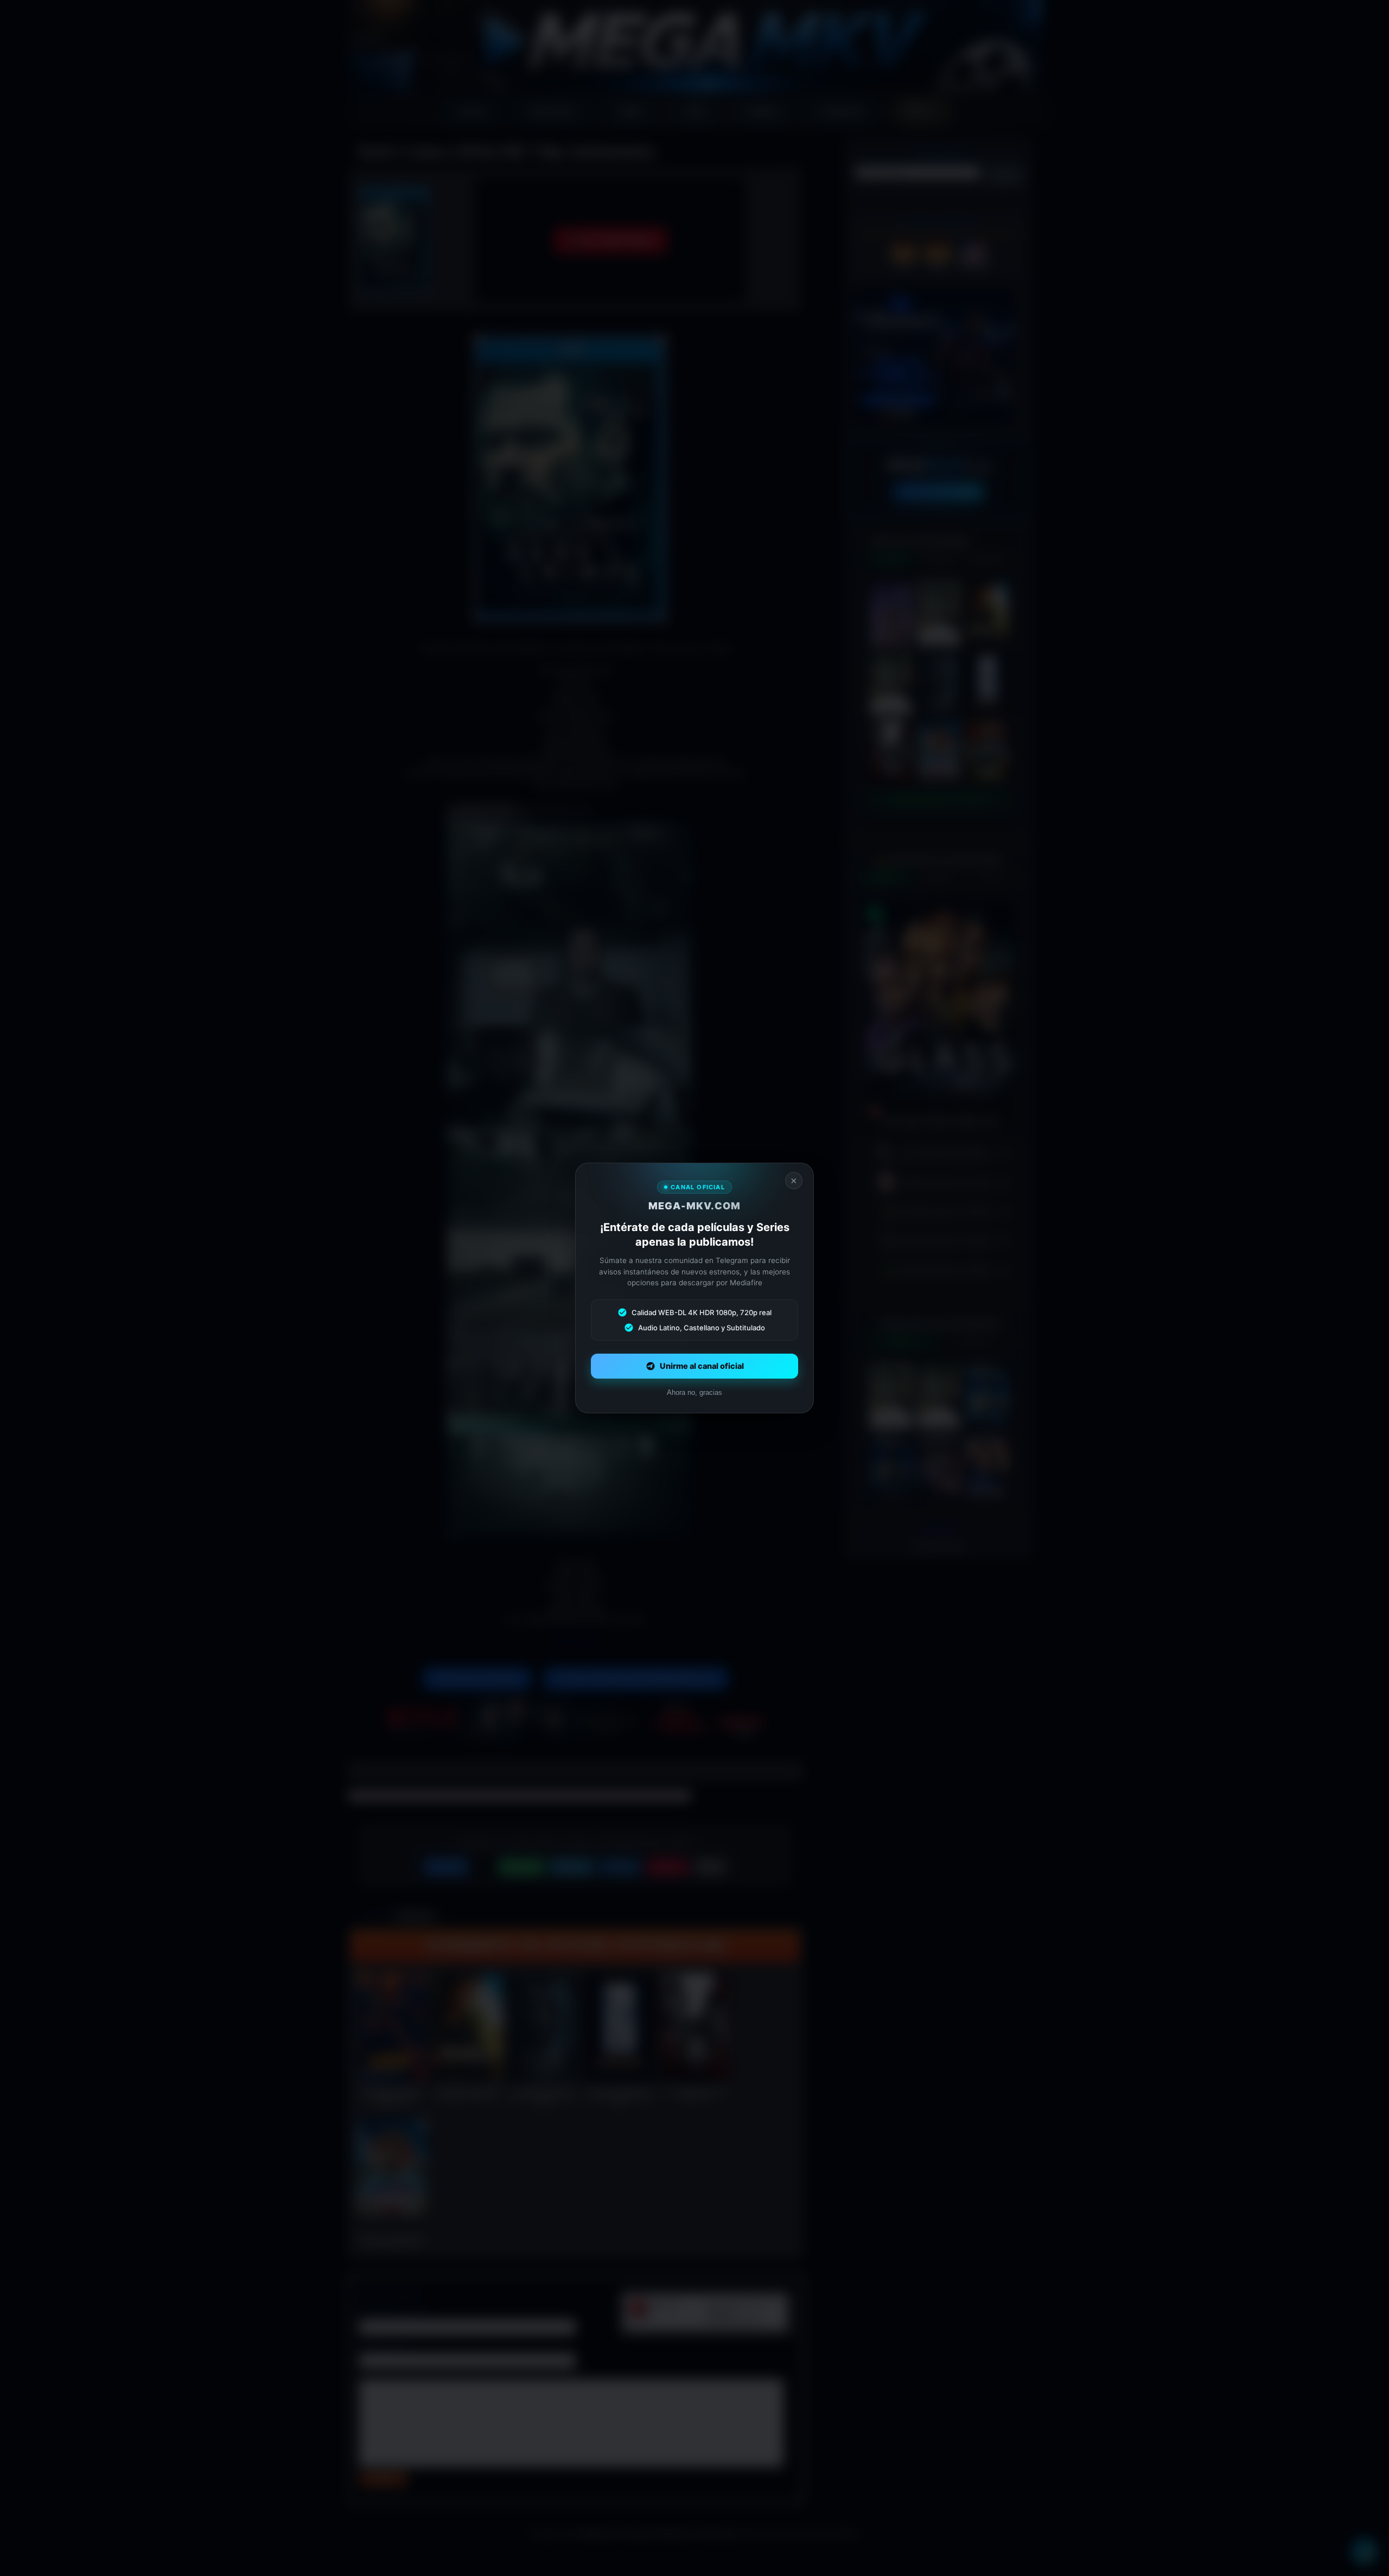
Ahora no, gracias (694, 1392)
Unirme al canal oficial (702, 1366)
